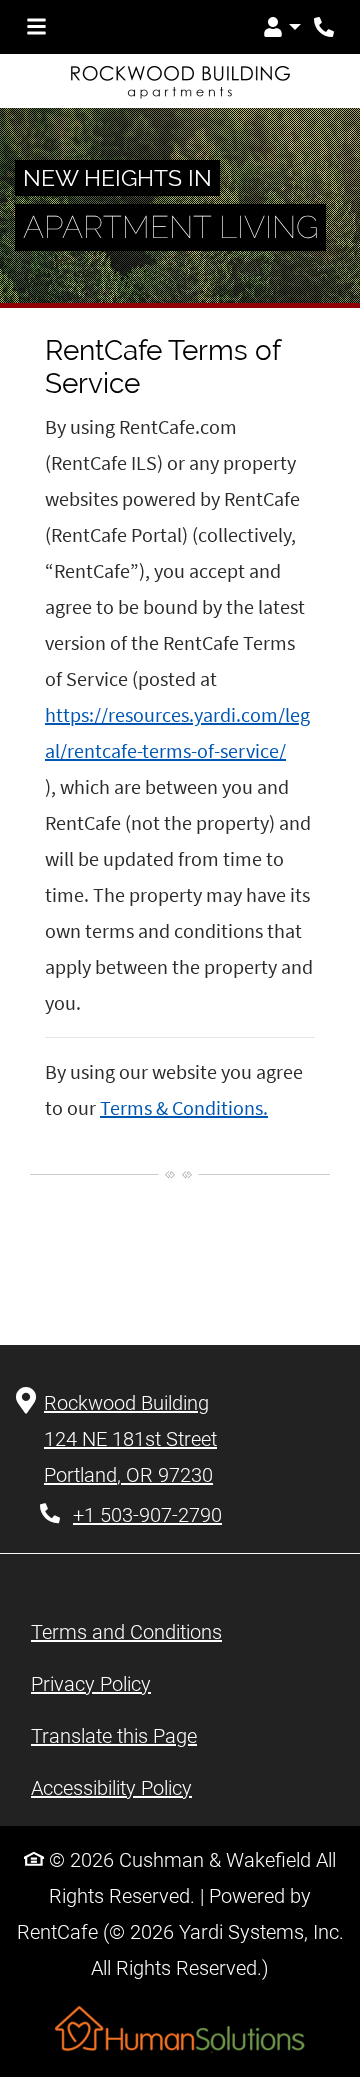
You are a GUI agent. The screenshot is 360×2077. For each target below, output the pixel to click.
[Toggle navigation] (36, 27)
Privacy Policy (91, 1683)
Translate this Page (114, 1735)
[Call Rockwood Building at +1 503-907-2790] (323, 27)
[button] (282, 27)
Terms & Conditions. (184, 1107)
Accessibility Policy (111, 1788)
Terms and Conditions (126, 1631)
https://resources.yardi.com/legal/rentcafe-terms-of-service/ (177, 732)
